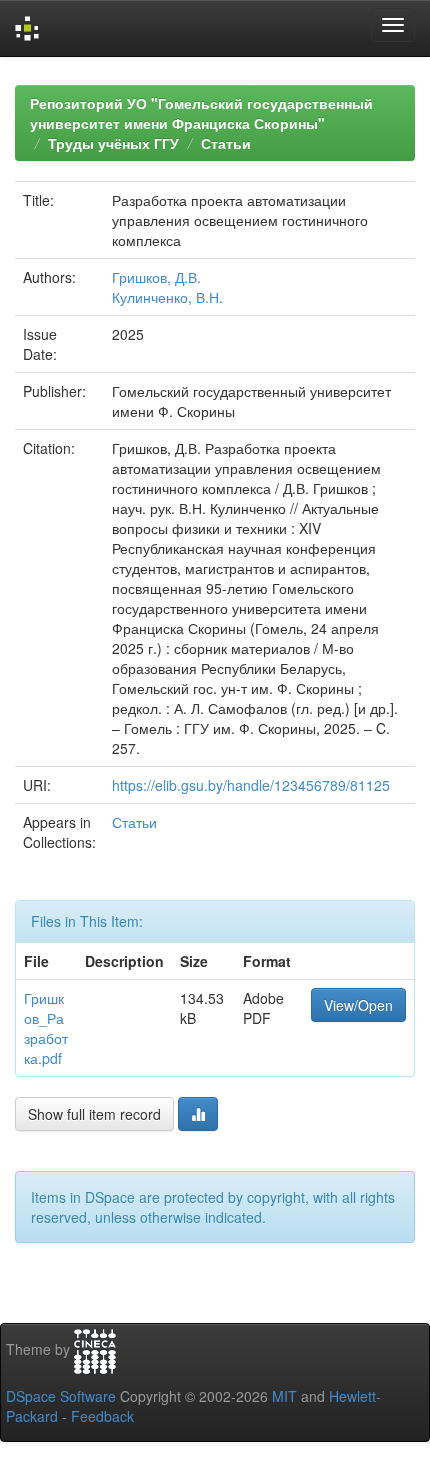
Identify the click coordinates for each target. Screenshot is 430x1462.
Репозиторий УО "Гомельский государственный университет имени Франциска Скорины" (201, 113)
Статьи (226, 143)
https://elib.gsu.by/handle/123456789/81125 (251, 785)
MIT (284, 1396)
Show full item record (94, 1114)
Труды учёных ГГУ (113, 143)
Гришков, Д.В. (156, 277)
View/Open (358, 1005)
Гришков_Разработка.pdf (46, 1028)
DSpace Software (61, 1396)
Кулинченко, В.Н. (167, 297)
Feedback (102, 1416)
